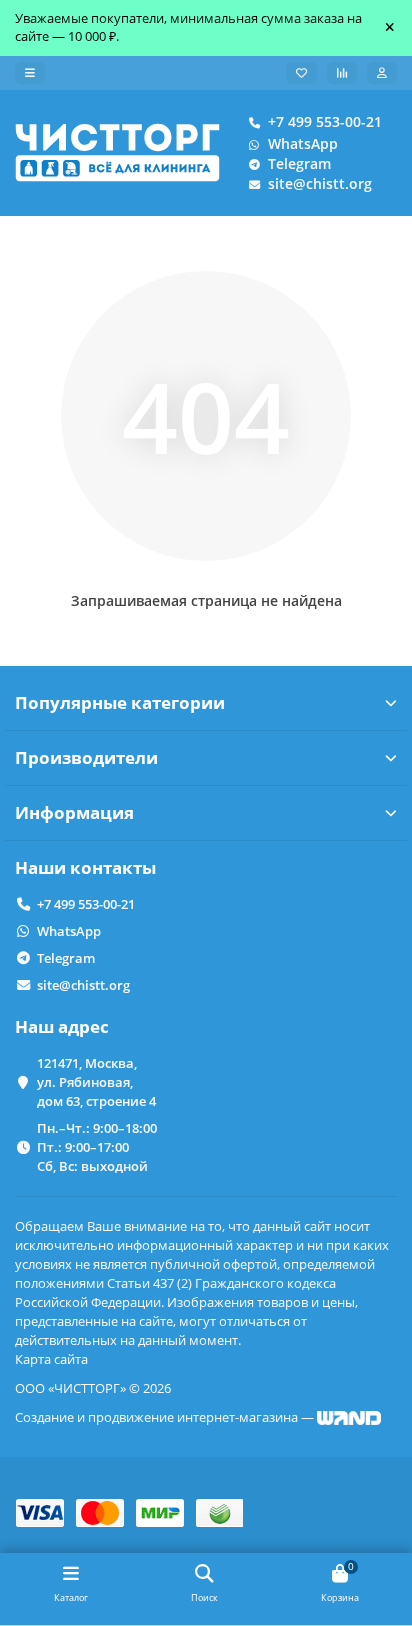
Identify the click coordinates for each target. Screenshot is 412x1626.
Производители (86, 757)
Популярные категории (120, 702)
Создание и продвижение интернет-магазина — (166, 1417)
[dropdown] (30, 73)
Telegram (299, 163)
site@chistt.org (320, 183)
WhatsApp (303, 143)
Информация (74, 812)
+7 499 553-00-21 (325, 121)
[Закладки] (301, 73)
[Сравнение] (342, 73)
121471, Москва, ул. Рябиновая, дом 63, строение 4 (96, 1082)
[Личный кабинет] (382, 73)
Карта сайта (51, 1359)
